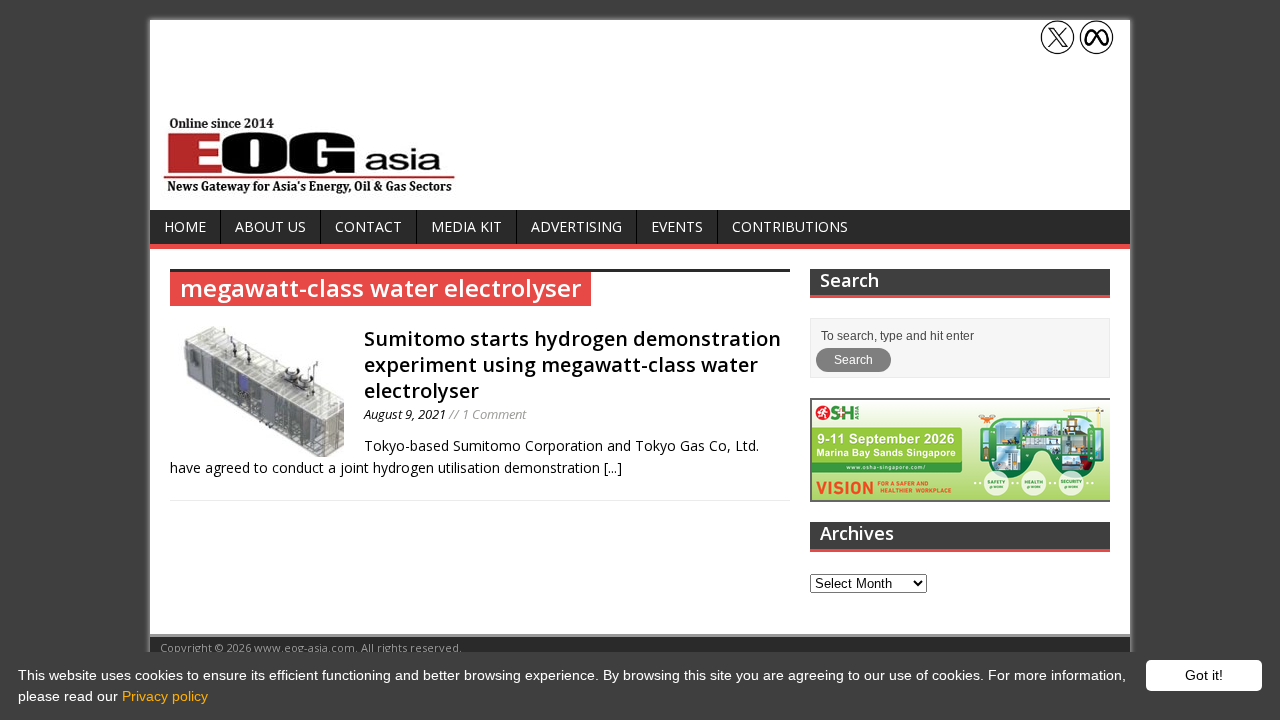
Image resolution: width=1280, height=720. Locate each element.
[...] (613, 467)
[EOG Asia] (310, 188)
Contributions (790, 226)
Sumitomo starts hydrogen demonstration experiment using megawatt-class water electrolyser (572, 364)
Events (677, 226)
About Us (270, 226)
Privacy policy (165, 696)
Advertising (576, 226)
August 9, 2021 (405, 414)
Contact (368, 226)
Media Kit (466, 226)
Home (185, 226)
